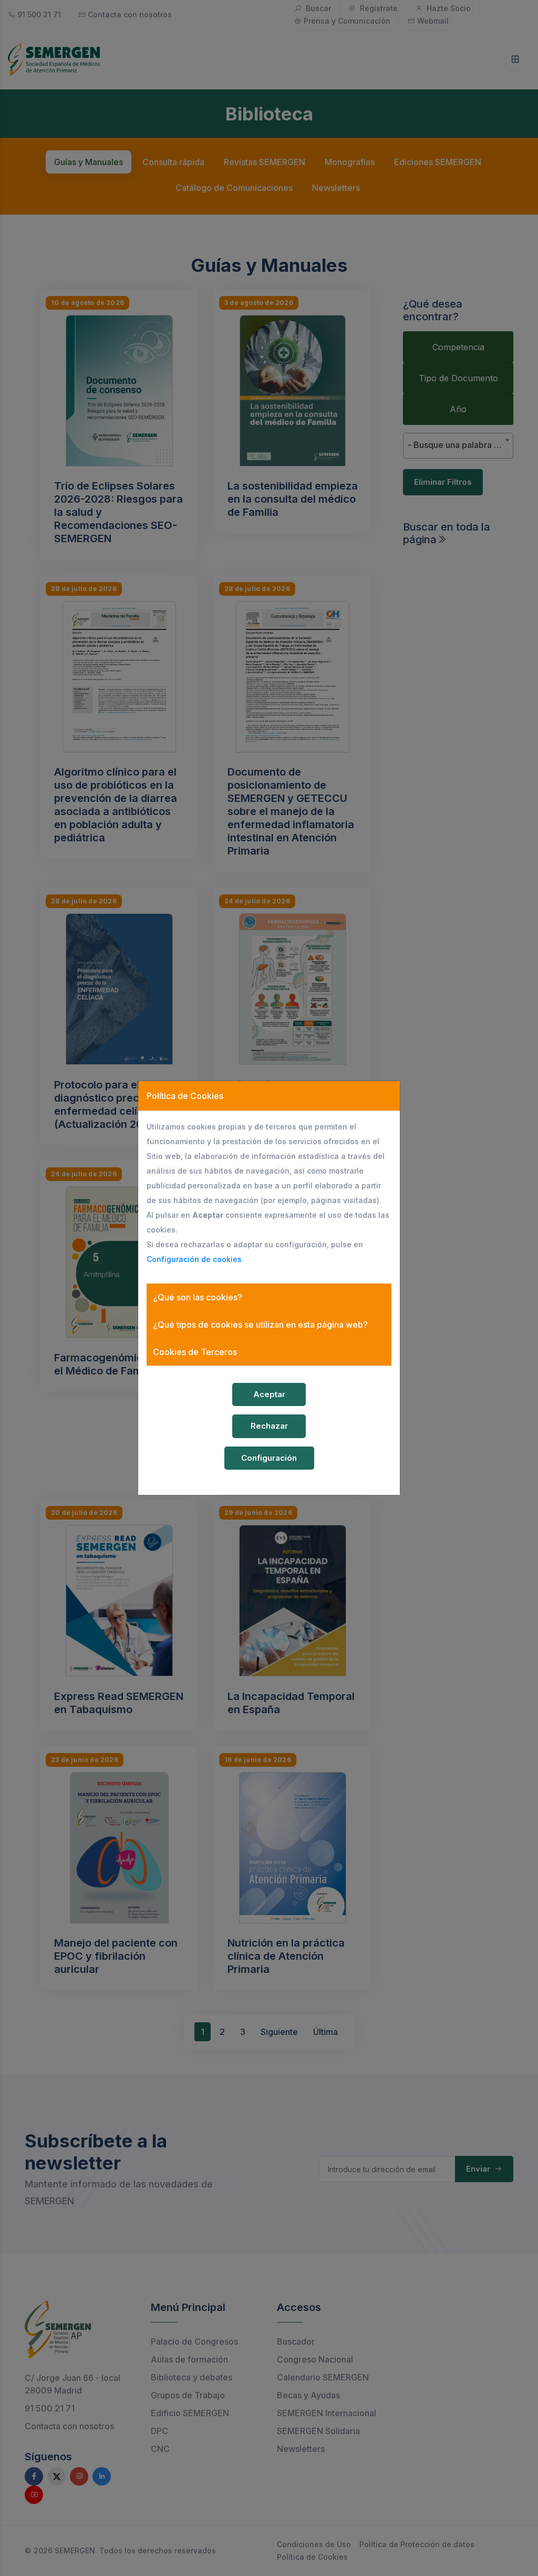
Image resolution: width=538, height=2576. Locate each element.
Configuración (269, 1458)
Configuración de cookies (194, 1259)
